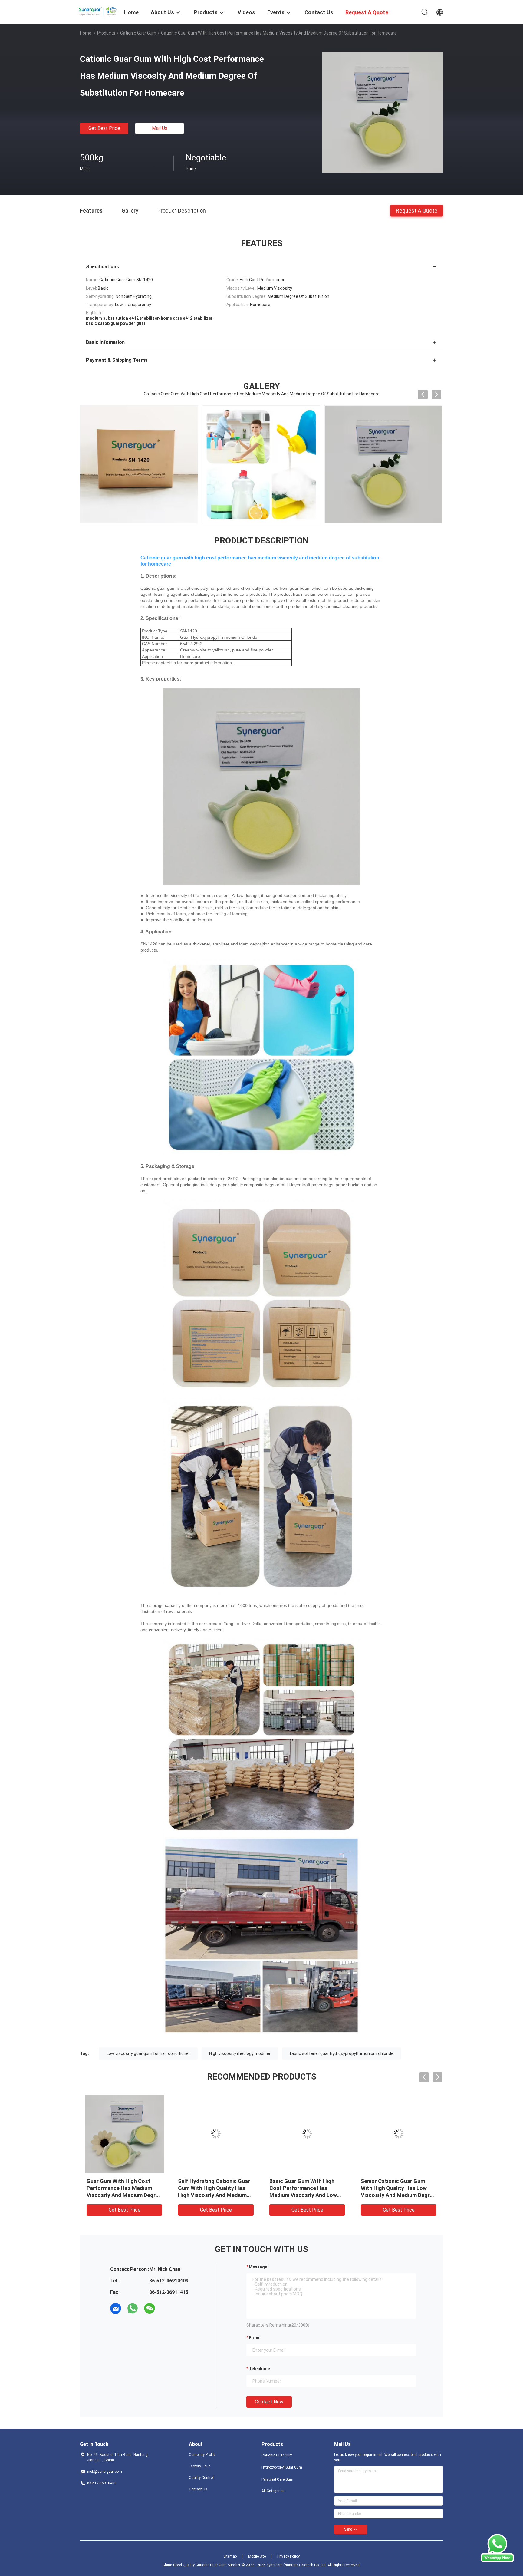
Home (86, 33)
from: (255, 2338)
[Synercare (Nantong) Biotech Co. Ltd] (98, 10)
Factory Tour (199, 2466)
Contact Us (198, 2489)
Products (106, 33)
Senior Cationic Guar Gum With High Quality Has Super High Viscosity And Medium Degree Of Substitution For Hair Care (396, 2195)
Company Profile (202, 2455)
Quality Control (201, 2478)
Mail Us (160, 128)
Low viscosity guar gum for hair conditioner (148, 2053)
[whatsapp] (133, 2308)
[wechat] (150, 2308)
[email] (116, 2308)
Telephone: (260, 2369)
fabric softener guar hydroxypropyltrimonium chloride (342, 2053)
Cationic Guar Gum (138, 33)
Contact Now (269, 2402)
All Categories (273, 2491)
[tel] (166, 2308)
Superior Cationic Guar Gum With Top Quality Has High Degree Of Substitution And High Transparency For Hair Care (213, 2195)
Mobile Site (257, 2556)
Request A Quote (417, 210)
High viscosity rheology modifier (240, 2053)
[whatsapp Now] (497, 2561)
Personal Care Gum (277, 2479)
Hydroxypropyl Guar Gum (282, 2467)
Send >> (351, 2529)
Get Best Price (104, 128)
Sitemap (230, 2556)
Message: (259, 2267)
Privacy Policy (288, 2556)
